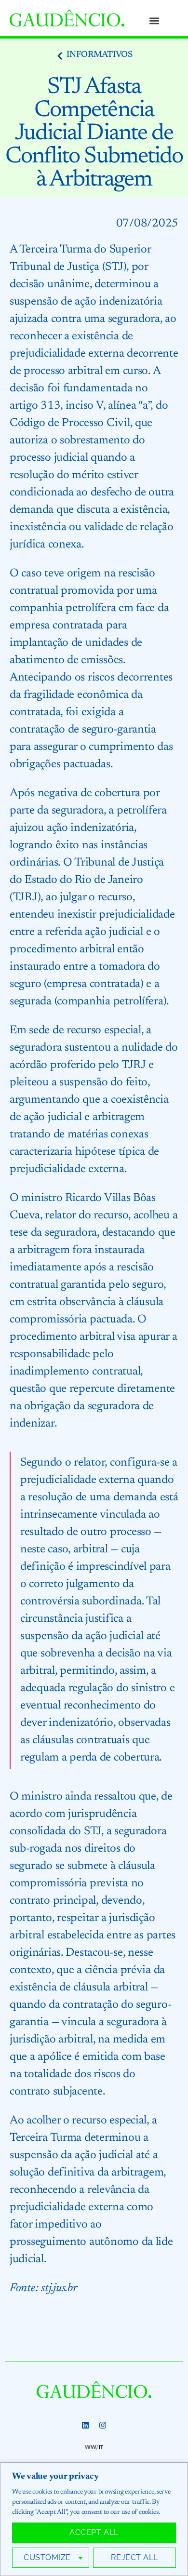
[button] (154, 20)
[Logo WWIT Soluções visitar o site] (94, 2447)
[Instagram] (103, 2425)
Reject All (134, 2557)
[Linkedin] (85, 2425)
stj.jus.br (59, 2288)
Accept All (94, 2532)
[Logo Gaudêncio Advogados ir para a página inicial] (67, 18)
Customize (47, 2557)
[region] (94, 2519)
